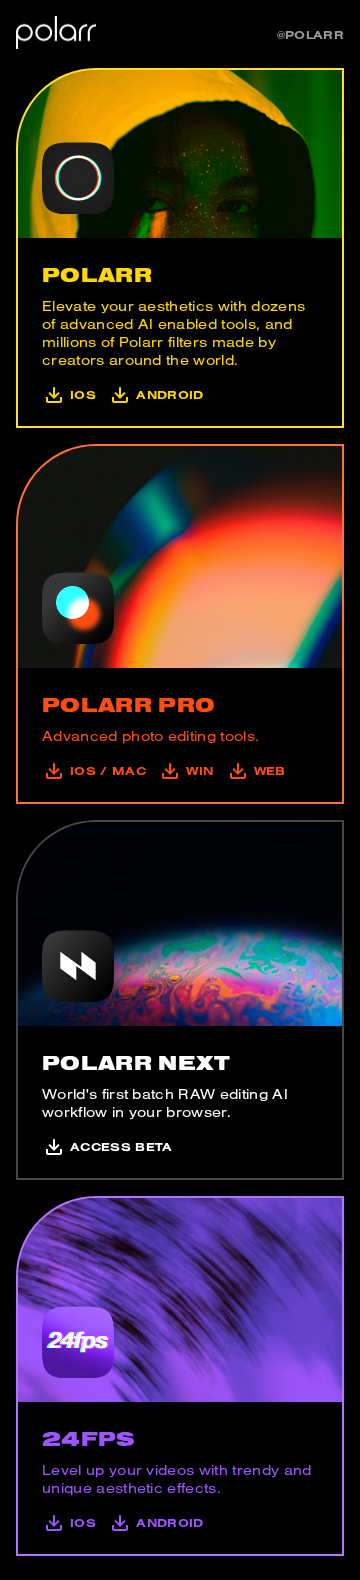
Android (169, 394)
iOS (83, 394)
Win (199, 770)
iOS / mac (108, 770)
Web (269, 770)
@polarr (310, 34)
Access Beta (121, 1146)
